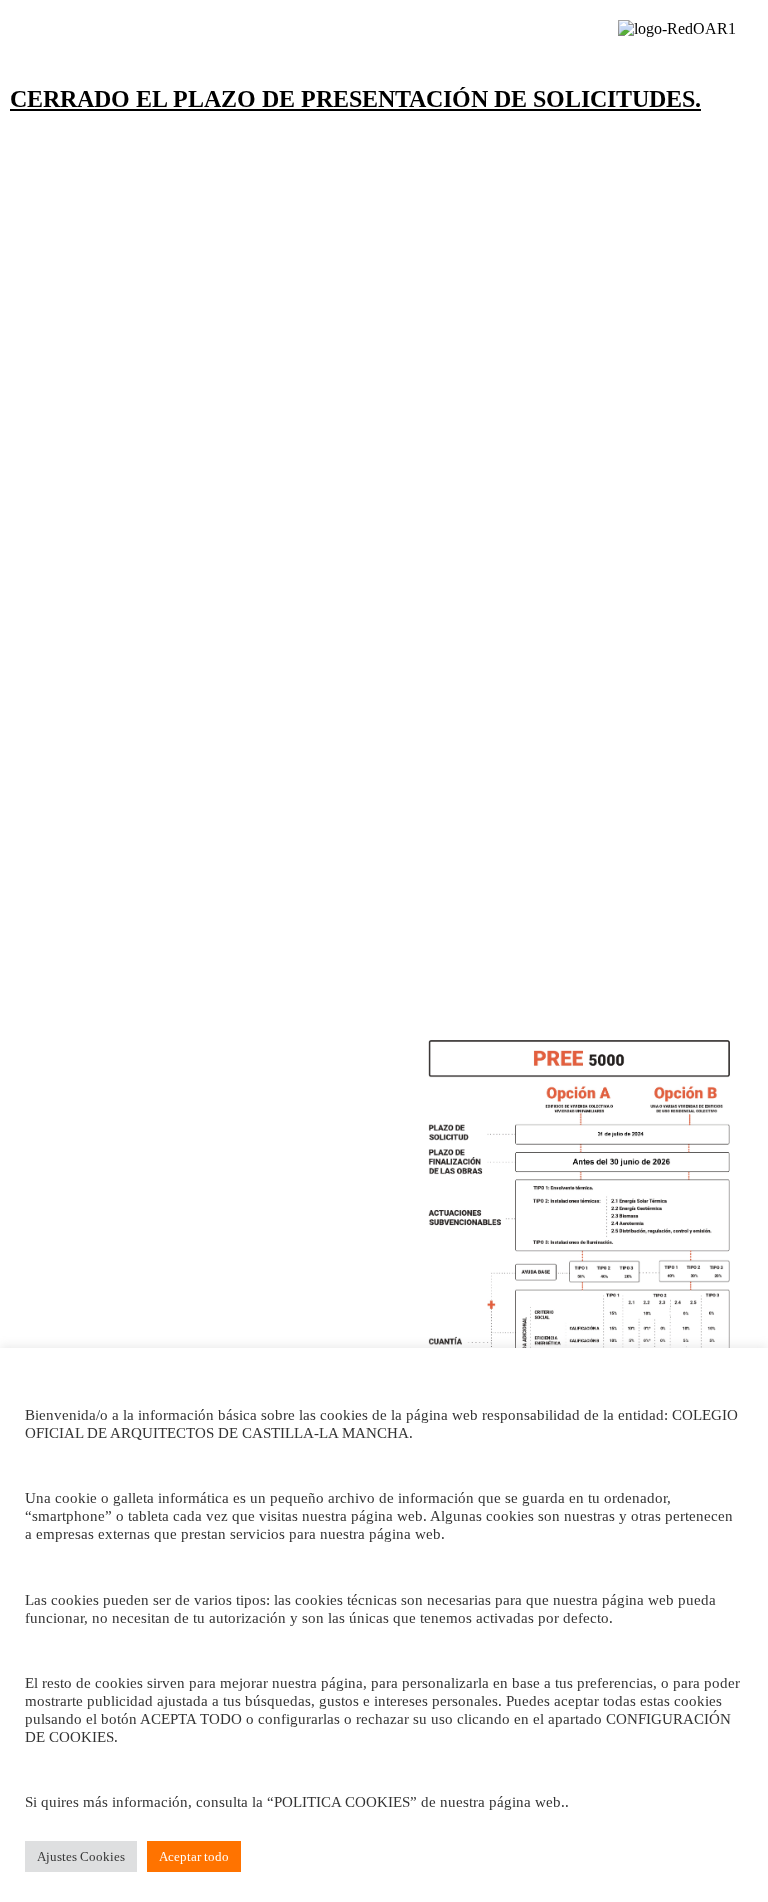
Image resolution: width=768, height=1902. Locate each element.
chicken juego (341, 619)
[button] (85, 38)
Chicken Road (236, 671)
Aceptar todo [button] (194, 1856)
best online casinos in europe (429, 671)
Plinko (310, 671)
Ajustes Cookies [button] (81, 1856)
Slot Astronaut (573, 671)
